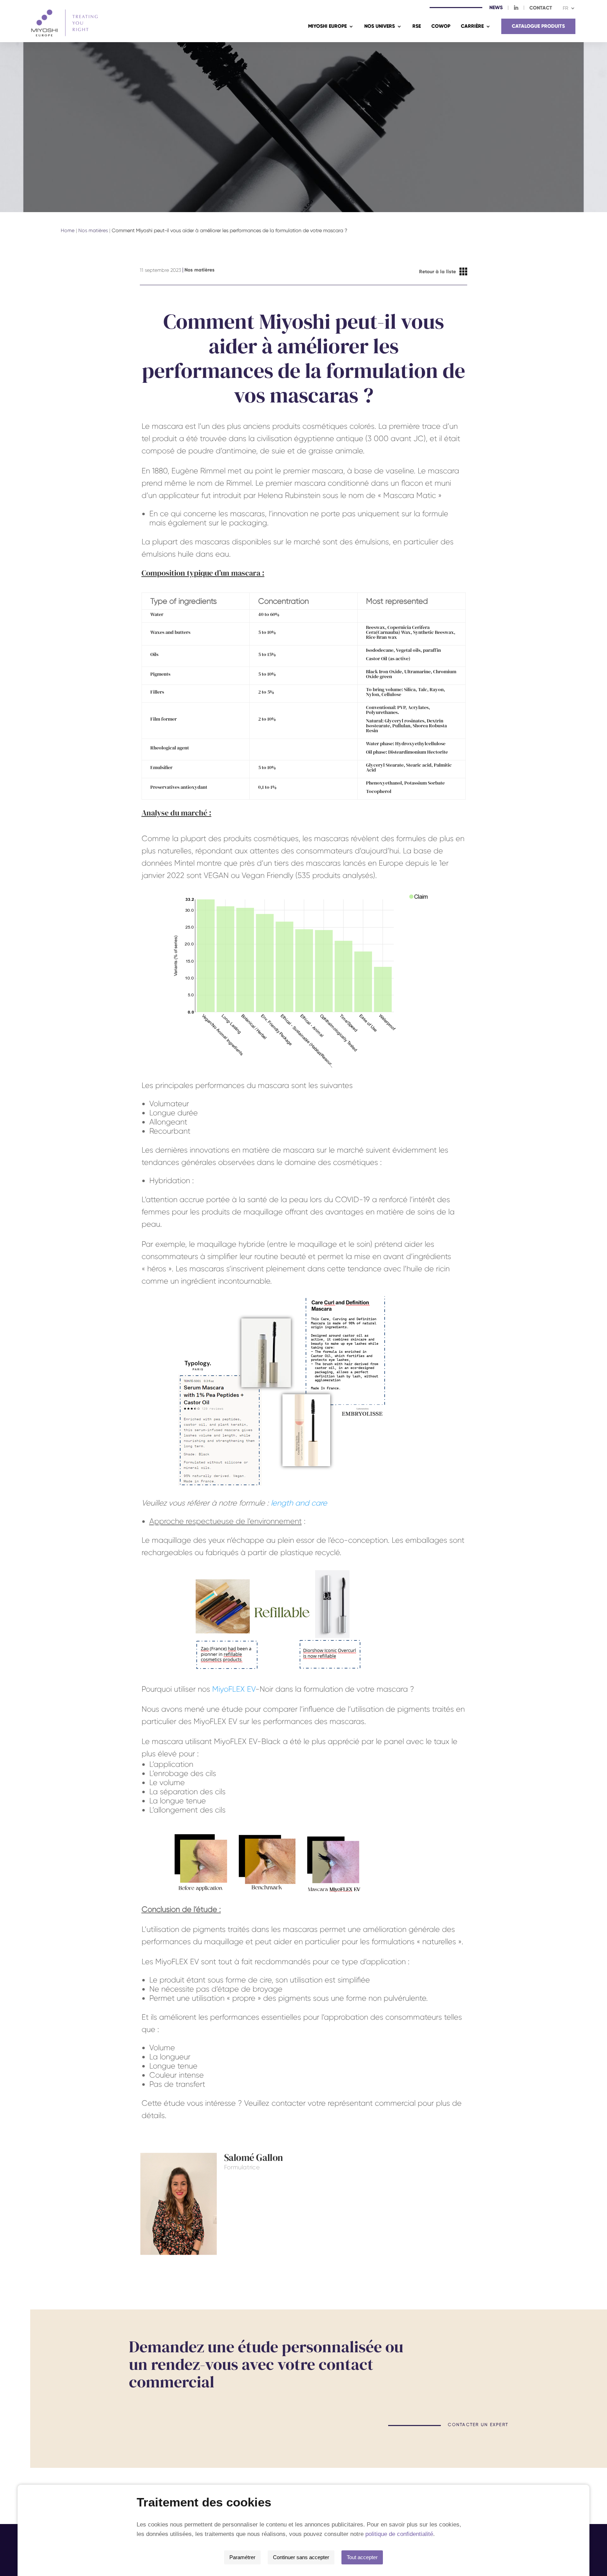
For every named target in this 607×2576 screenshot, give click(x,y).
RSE (417, 27)
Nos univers (380, 27)
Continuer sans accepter (301, 2557)
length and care (299, 1503)
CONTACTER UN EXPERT (478, 2425)
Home (68, 230)
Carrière (472, 27)
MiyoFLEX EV (234, 1689)
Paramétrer (242, 2557)
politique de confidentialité (399, 2534)
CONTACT (541, 8)
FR (566, 8)
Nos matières (93, 230)
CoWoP (441, 27)
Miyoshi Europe (327, 27)
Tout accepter (362, 2557)
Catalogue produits (538, 26)
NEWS (496, 8)
